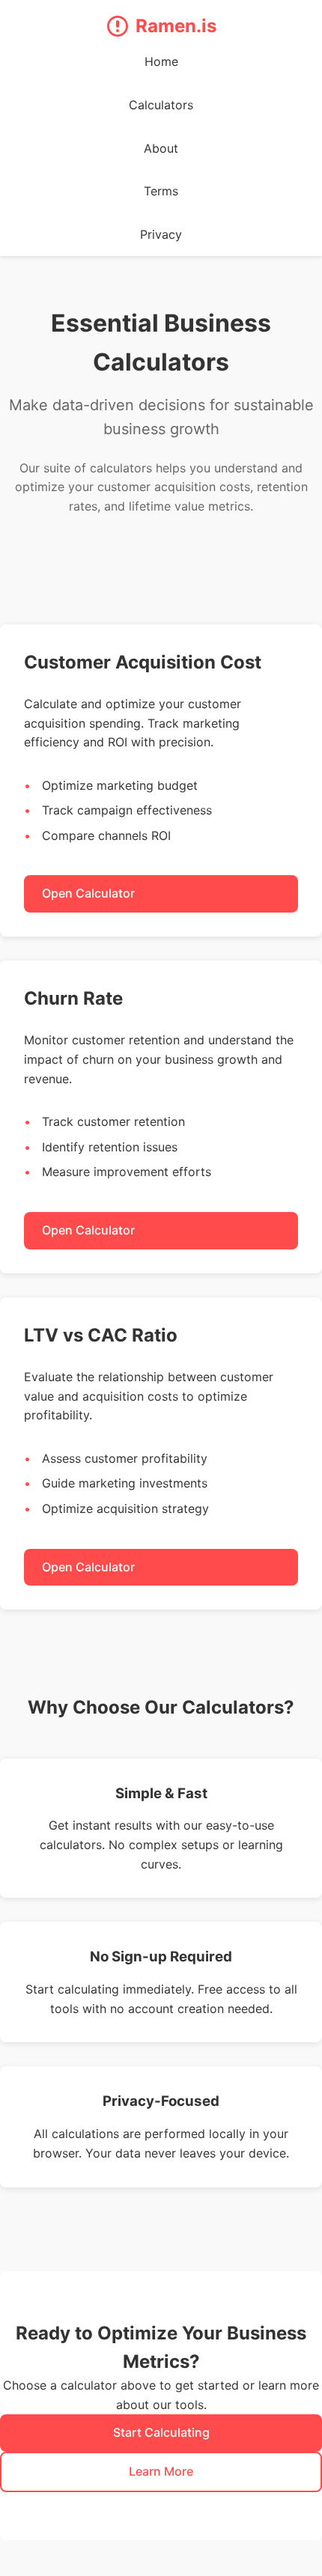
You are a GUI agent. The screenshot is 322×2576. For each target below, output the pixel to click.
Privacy (161, 234)
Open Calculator (88, 893)
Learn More (161, 2471)
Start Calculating (161, 2432)
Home (161, 61)
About (161, 148)
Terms (161, 191)
